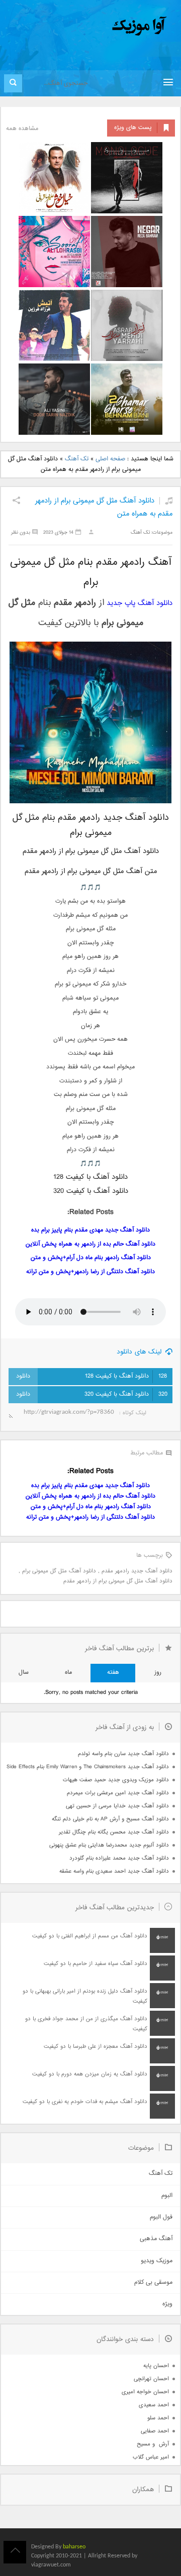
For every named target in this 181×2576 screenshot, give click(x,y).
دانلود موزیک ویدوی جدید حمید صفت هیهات (116, 1780)
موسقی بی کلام (153, 2283)
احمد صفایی (155, 2431)
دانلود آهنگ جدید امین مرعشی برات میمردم (118, 1793)
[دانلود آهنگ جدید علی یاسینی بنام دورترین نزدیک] (54, 399)
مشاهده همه (22, 129)
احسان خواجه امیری (145, 2392)
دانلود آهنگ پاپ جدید (140, 603)
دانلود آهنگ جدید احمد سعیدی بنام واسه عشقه (114, 1871)
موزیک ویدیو (157, 2261)
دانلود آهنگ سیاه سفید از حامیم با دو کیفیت (96, 1964)
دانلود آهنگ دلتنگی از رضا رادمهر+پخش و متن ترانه (90, 1272)
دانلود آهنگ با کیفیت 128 (126, 1376)
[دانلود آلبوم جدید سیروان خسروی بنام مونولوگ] (127, 178)
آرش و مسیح (153, 2444)
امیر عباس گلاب (151, 2457)
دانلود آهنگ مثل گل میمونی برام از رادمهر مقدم (118, 1581)
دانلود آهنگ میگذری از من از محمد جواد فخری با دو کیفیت (86, 2024)
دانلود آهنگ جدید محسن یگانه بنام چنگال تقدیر (114, 1832)
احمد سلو (158, 2418)
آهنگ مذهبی (156, 2239)
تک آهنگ (77, 459)
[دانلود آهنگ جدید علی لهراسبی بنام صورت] (54, 252)
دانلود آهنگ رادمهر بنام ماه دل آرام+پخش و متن (91, 1258)
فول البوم (161, 2217)
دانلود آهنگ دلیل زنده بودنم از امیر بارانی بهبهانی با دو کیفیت (85, 1996)
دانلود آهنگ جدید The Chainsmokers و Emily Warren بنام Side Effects (88, 1767)
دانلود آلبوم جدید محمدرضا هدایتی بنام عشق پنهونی (109, 1845)
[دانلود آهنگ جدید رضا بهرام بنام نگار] (127, 252)
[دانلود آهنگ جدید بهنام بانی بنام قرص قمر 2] (127, 399)
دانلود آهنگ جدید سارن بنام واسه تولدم (123, 1754)
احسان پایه (156, 2366)
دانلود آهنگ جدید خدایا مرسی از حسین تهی (117, 1806)
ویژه (167, 2304)
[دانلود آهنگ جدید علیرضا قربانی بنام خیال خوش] (54, 178)
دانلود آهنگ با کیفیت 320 (126, 1394)
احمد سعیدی (154, 2405)
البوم (167, 2196)
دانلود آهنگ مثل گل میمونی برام (59, 1571)
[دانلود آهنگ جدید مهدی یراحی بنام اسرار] (127, 325)
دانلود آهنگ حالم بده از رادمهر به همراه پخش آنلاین (90, 1244)
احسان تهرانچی (151, 2379)
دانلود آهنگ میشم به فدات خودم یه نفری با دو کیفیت (85, 2102)
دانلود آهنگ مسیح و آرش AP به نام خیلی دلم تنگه (110, 1819)
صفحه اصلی (110, 459)
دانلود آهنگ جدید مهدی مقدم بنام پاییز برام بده (90, 1230)
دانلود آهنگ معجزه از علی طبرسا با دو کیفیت (96, 2047)
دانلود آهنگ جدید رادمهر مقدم (137, 1571)
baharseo (74, 2547)
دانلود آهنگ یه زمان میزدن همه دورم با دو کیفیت (90, 2074)
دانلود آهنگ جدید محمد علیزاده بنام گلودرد (119, 1858)
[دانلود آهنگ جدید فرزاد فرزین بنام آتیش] (54, 325)
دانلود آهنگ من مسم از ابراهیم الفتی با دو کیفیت (90, 1936)
